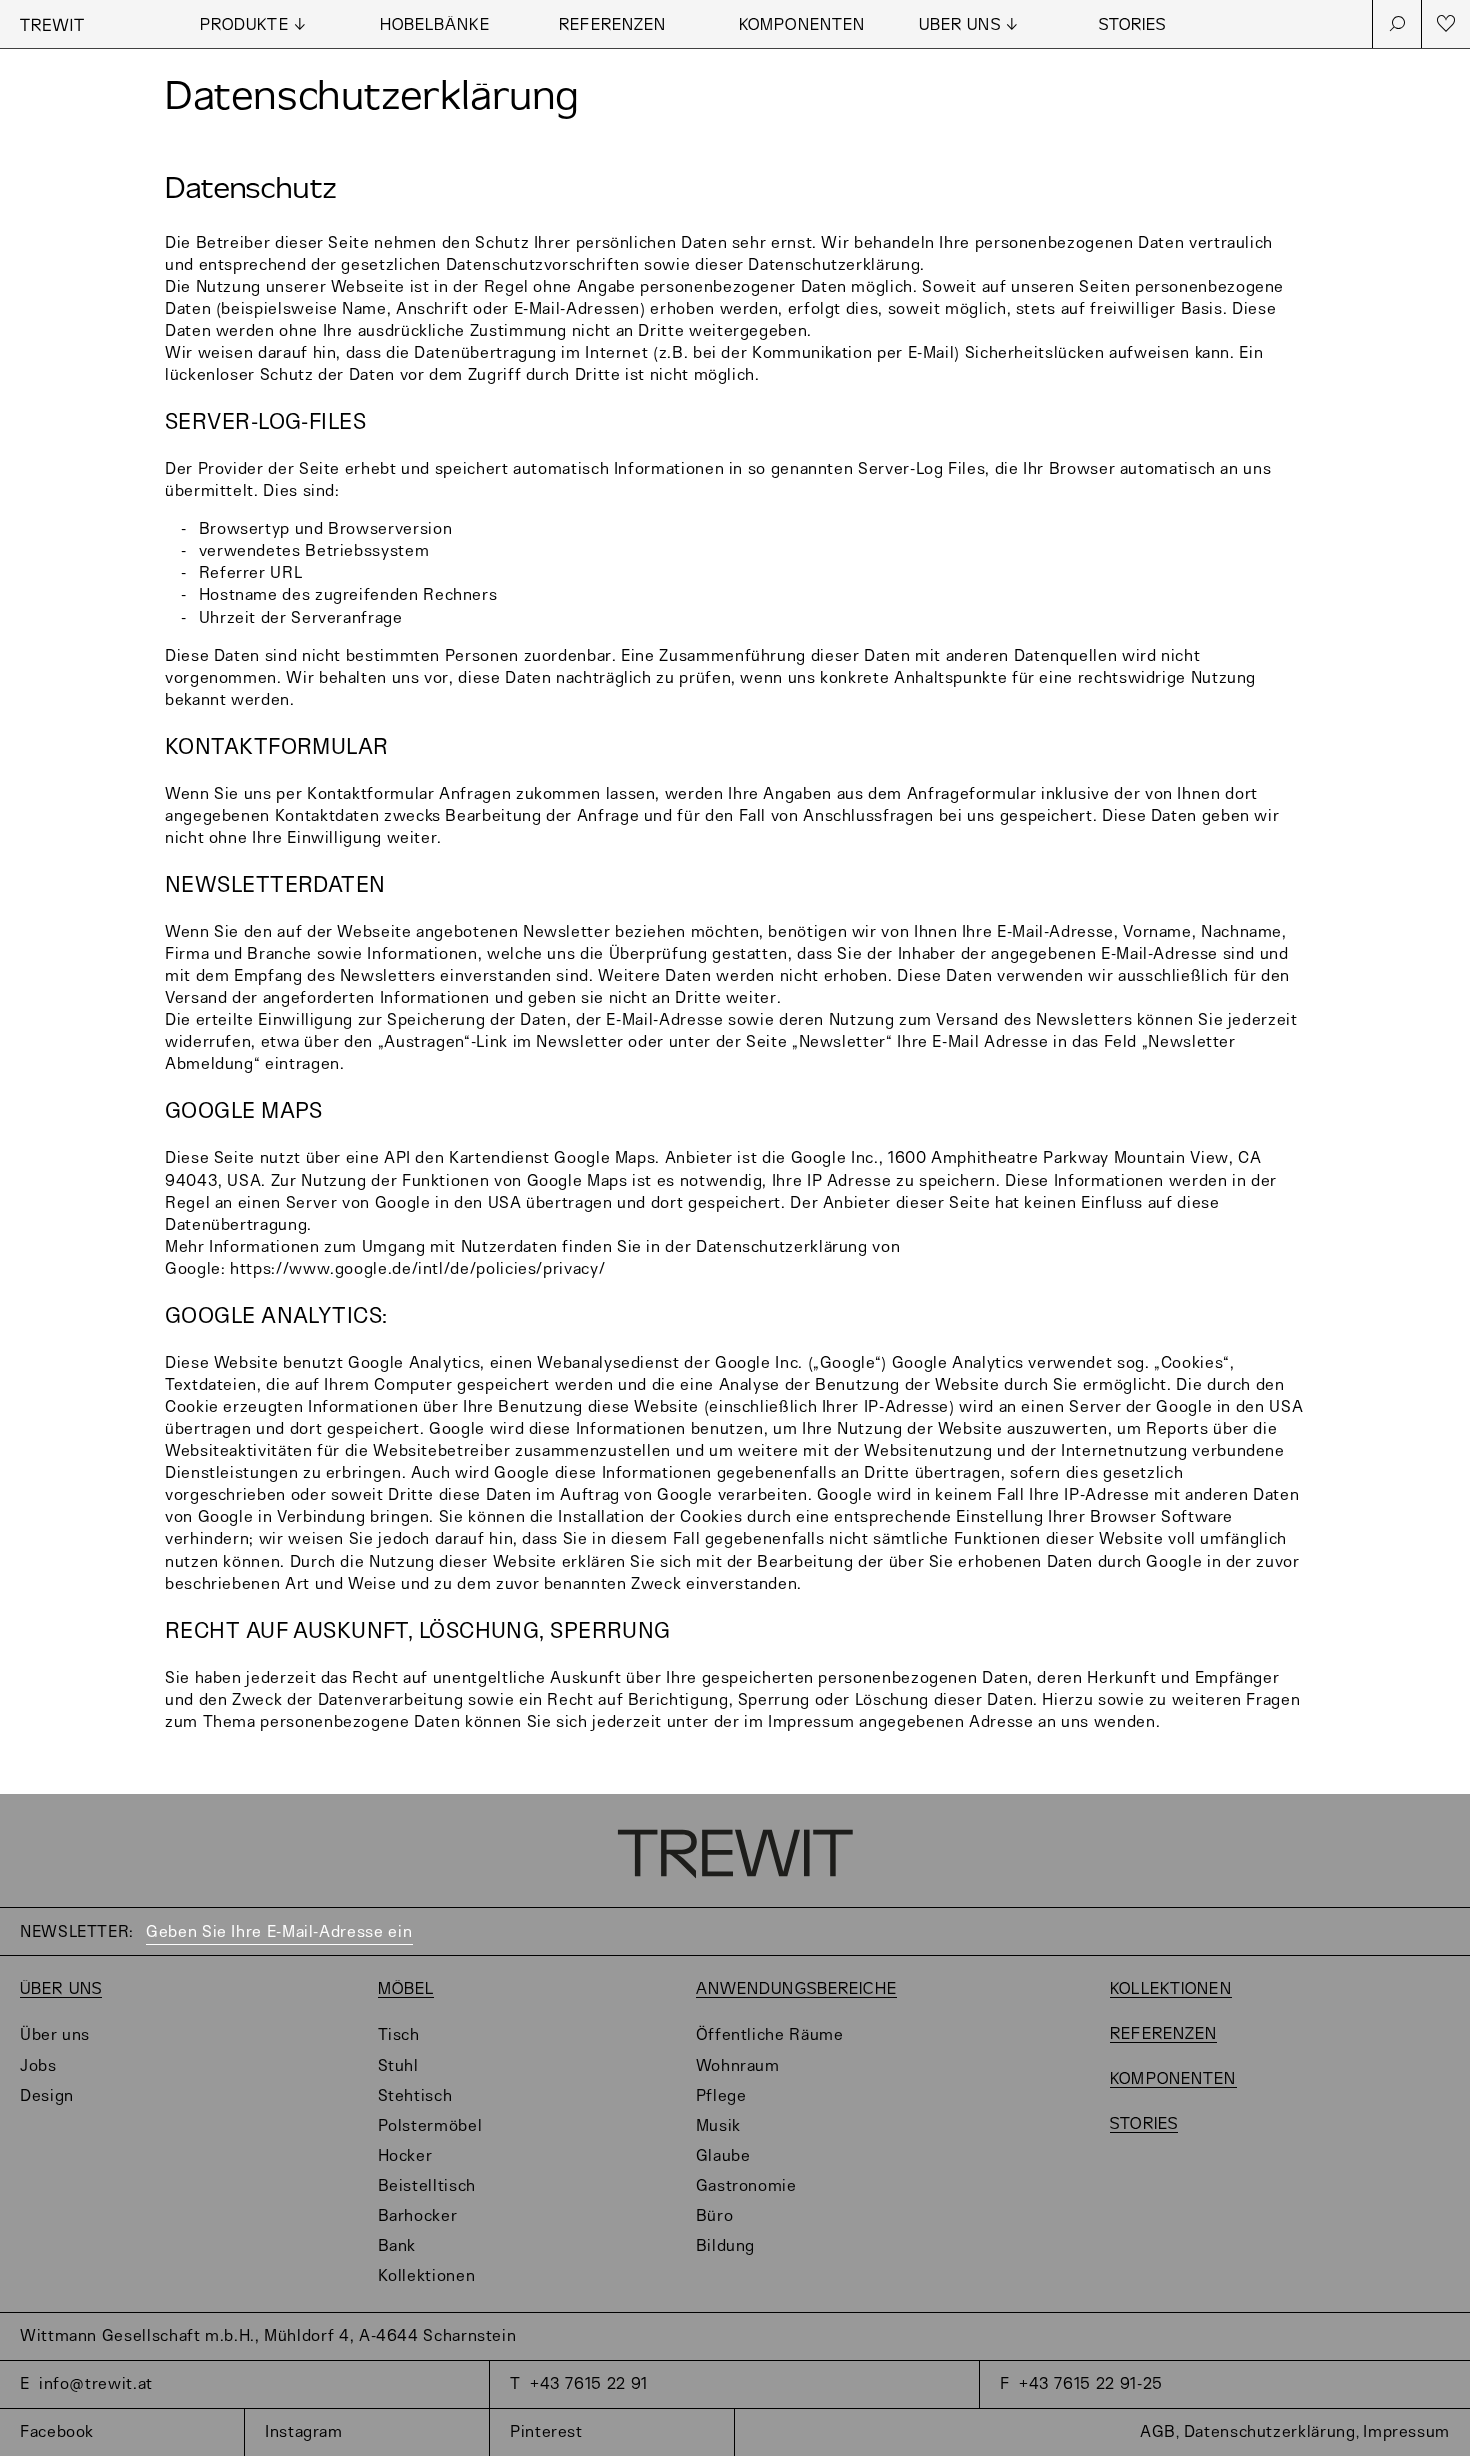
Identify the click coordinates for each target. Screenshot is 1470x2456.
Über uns (61, 1989)
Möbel (406, 1989)
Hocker (405, 2156)
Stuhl (398, 2066)
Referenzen (612, 25)
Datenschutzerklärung (1270, 2432)
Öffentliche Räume (770, 2035)
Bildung (725, 2246)
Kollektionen (427, 2276)
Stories (1133, 25)
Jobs (38, 2066)
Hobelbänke (435, 25)
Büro (715, 2216)
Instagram (304, 2432)
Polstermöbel (430, 2126)
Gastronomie (746, 2186)
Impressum (1406, 2432)
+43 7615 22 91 (589, 2384)
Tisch (399, 2035)
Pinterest (546, 2432)
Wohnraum (738, 2066)
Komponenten (802, 25)
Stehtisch (415, 2096)
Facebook (57, 2432)
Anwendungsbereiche (796, 1989)
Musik (718, 2126)
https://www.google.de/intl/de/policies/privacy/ (417, 1269)
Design (47, 2096)
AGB (1158, 2432)
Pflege (721, 2096)
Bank (397, 2246)
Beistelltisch (427, 2186)
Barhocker (418, 2216)
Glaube (723, 2156)
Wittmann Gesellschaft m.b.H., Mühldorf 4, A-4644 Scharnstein (268, 2336)
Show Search (1397, 24)
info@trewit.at (96, 2384)
